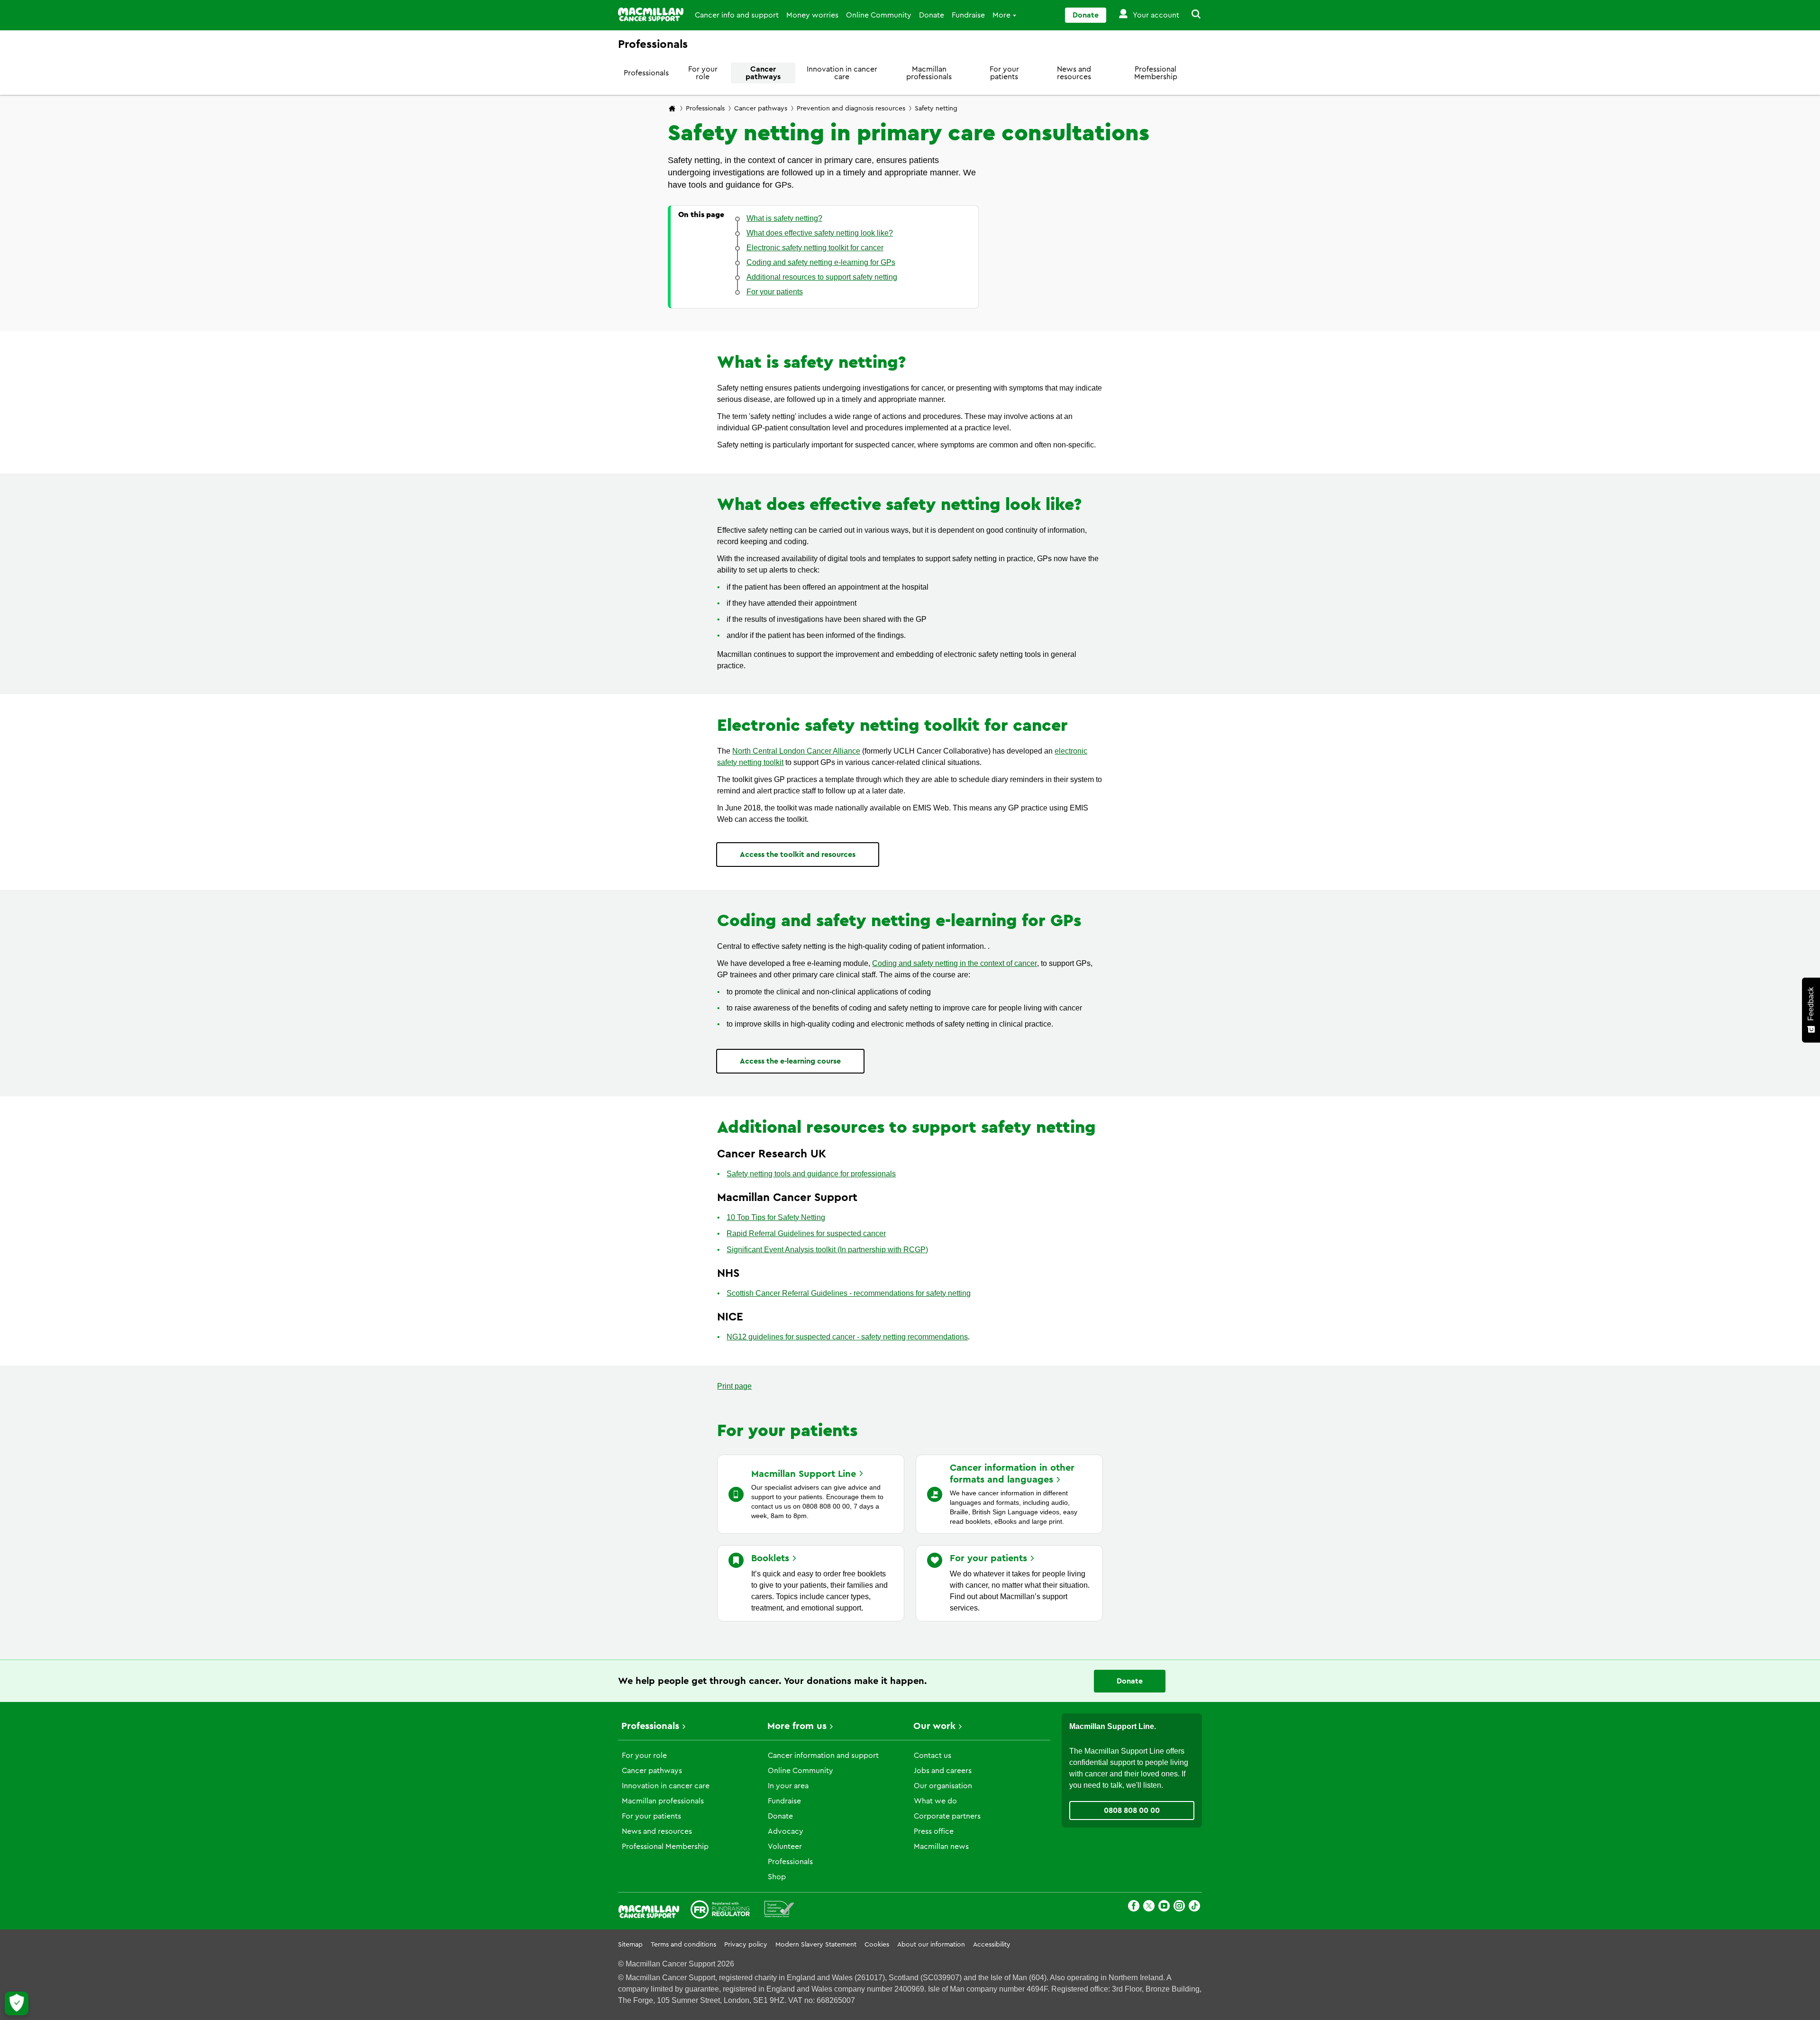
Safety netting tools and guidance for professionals (811, 1174)
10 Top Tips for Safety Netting (776, 1217)
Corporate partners (947, 1816)
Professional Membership (1156, 73)
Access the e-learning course (790, 1061)
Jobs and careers (943, 1771)
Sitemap (630, 1945)
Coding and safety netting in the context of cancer (955, 963)
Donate (932, 15)
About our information (931, 1945)
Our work (934, 1726)
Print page (734, 1386)
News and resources (1074, 73)
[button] (1191, 15)
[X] (1149, 1907)
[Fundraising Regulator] (720, 1911)
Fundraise (968, 15)
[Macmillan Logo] (651, 14)
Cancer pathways (763, 73)
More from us (797, 1726)
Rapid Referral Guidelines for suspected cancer (806, 1233)
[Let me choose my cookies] (17, 2003)
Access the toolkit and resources (798, 855)
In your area (788, 1786)
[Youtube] (1164, 1907)
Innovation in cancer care (842, 73)
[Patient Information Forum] (779, 1911)
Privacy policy (746, 1945)
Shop (777, 1877)
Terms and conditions (683, 1945)
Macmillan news (941, 1847)
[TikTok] (1194, 1907)
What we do (935, 1801)
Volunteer (785, 1847)
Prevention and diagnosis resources (851, 109)
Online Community (879, 15)
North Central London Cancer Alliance (796, 751)
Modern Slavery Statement (816, 1945)
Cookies (877, 1945)
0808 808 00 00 (1132, 1811)
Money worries (812, 15)
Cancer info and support (737, 15)
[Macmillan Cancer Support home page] (672, 109)
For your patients (1004, 73)
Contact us (933, 1756)
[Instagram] (1179, 1907)
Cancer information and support (823, 1756)
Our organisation (943, 1786)
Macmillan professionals (929, 73)
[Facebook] (1134, 1907)
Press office (934, 1831)
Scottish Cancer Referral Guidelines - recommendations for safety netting (849, 1293)
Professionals (646, 73)
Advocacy (786, 1831)
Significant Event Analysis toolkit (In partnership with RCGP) (827, 1250)
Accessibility (992, 1945)
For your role (703, 73)
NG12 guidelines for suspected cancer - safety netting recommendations (847, 1337)
